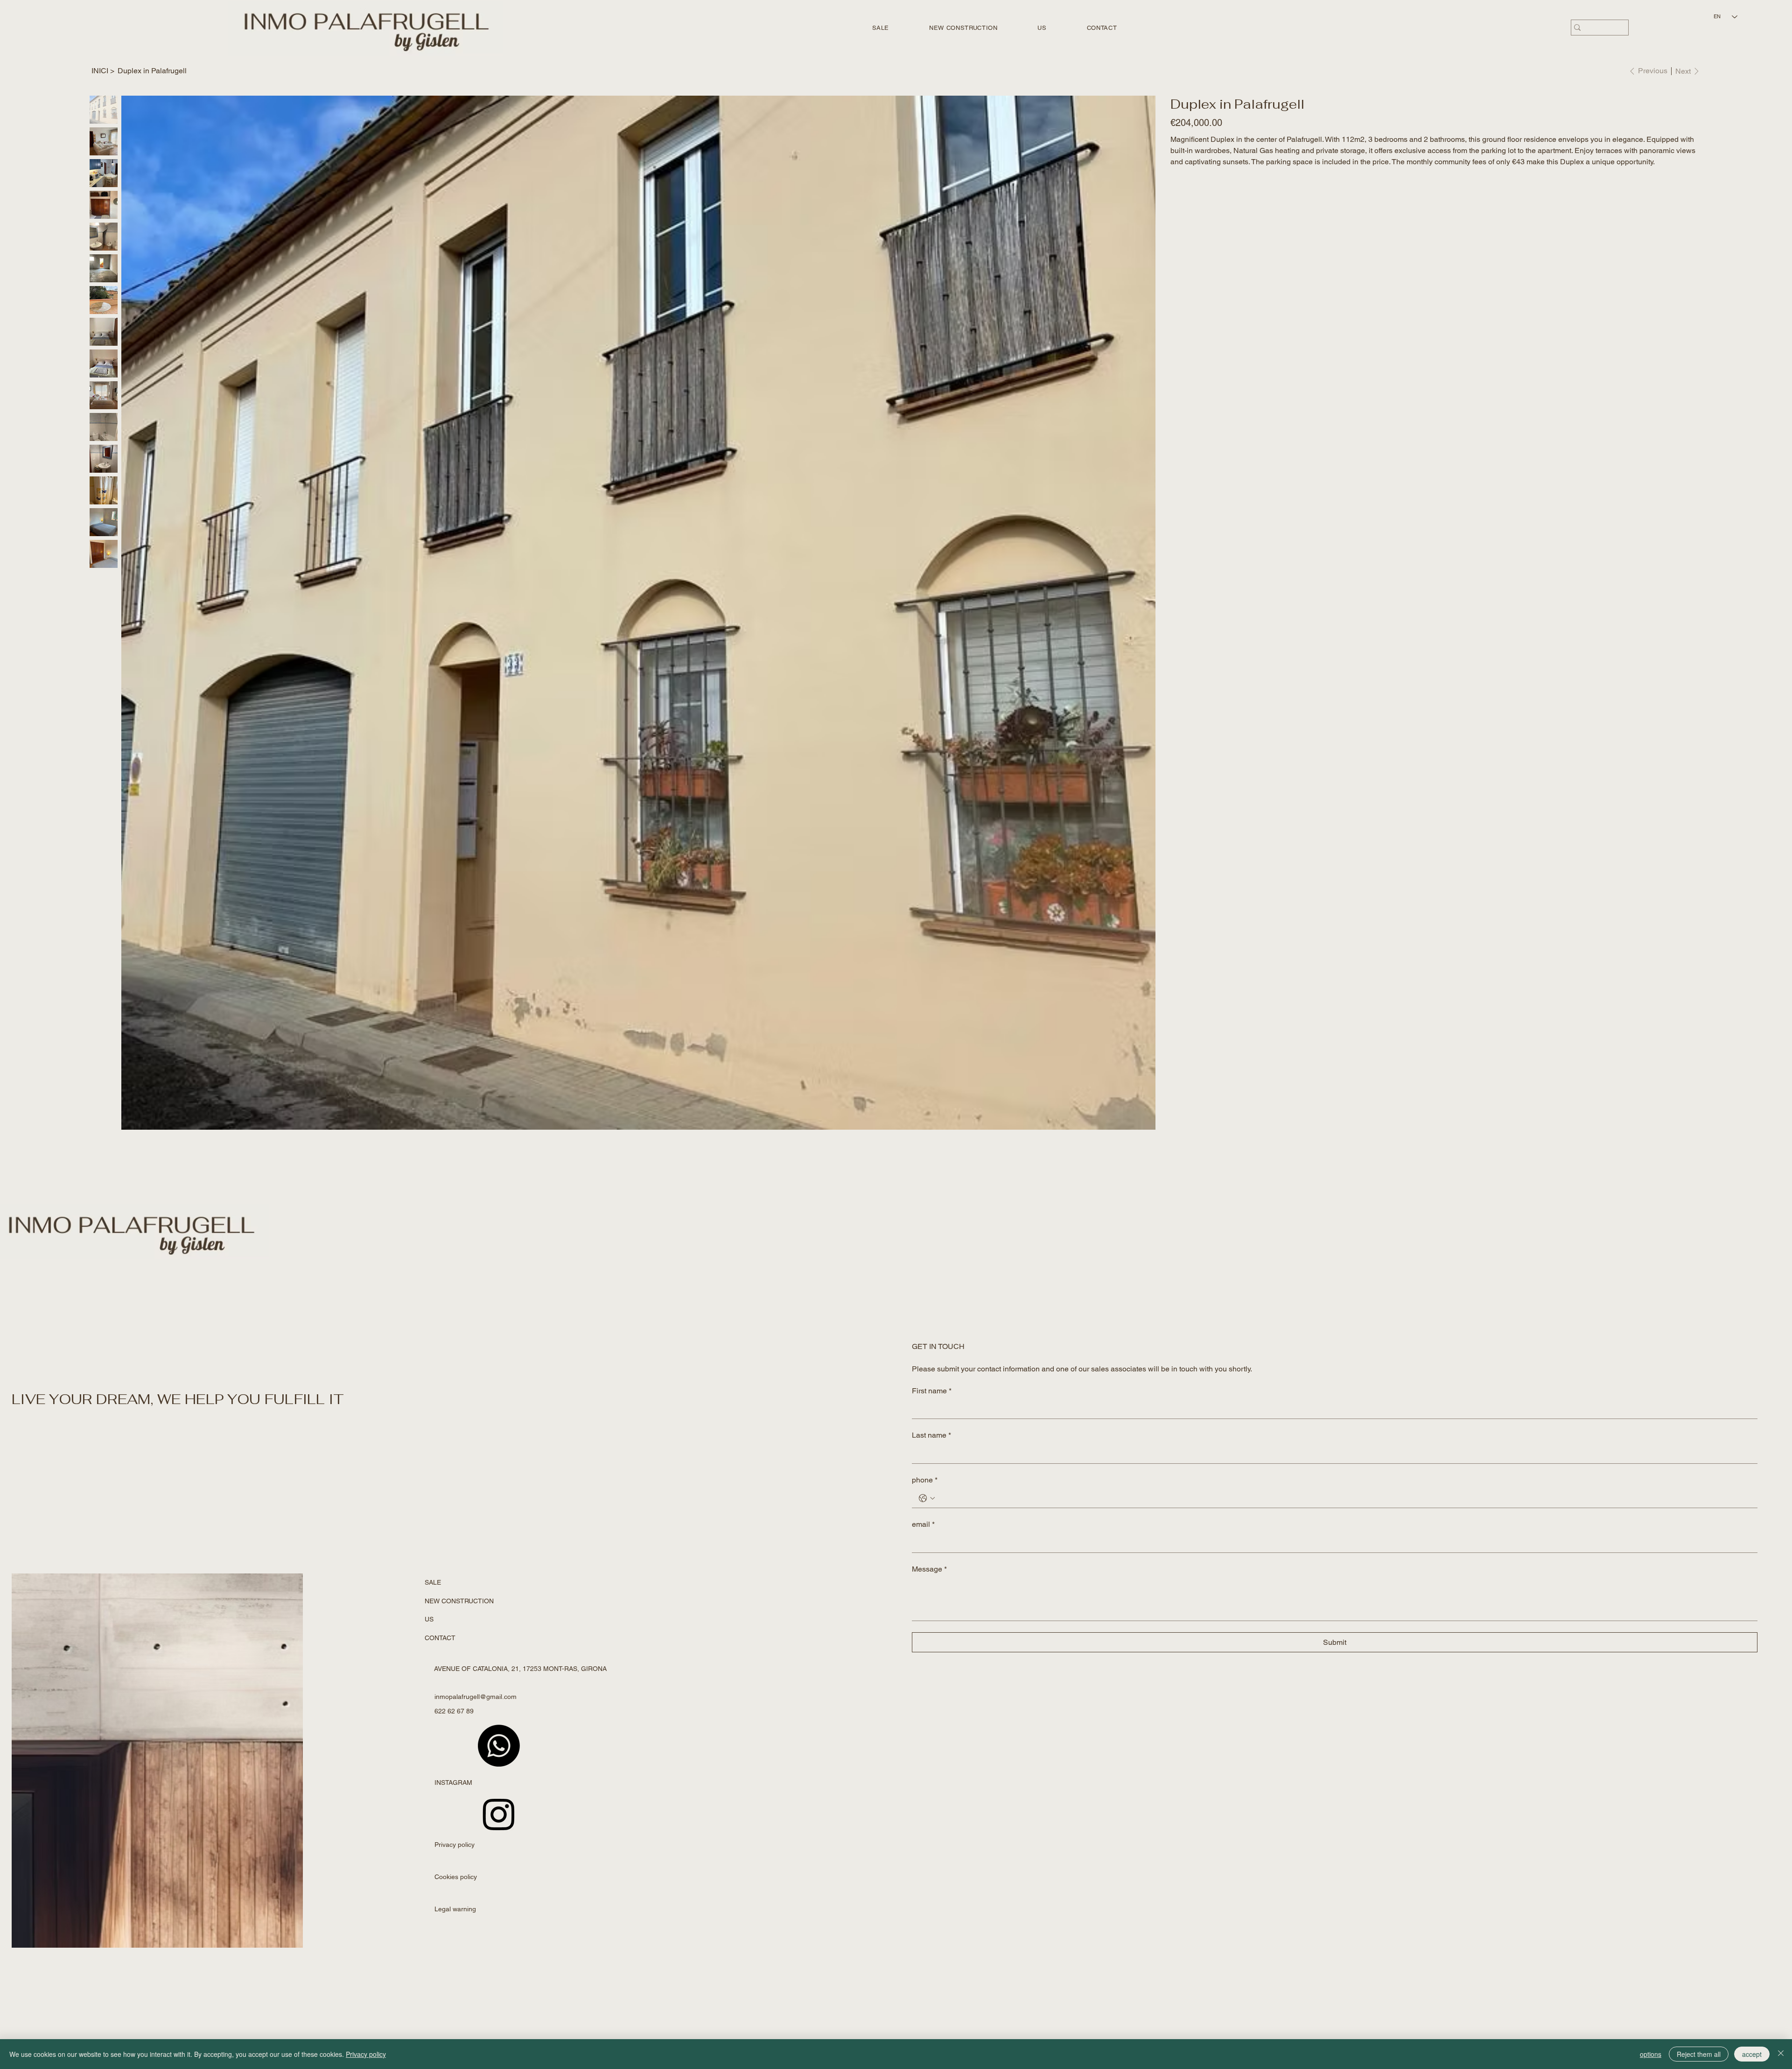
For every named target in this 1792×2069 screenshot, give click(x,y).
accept (1752, 2054)
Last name (931, 1435)
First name (932, 1391)
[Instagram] (499, 1814)
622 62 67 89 (454, 1711)
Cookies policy (456, 1877)
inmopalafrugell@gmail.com (476, 1697)
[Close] (1781, 2054)
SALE (433, 1582)
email (923, 1524)
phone (925, 1480)
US (429, 1619)
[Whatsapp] (499, 1746)
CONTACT (440, 1638)
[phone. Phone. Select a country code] (927, 1498)
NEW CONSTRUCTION (459, 1601)
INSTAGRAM (453, 1782)
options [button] (1651, 2054)
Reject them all (1699, 2054)
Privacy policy (455, 1845)
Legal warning (455, 1909)
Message (929, 1569)
